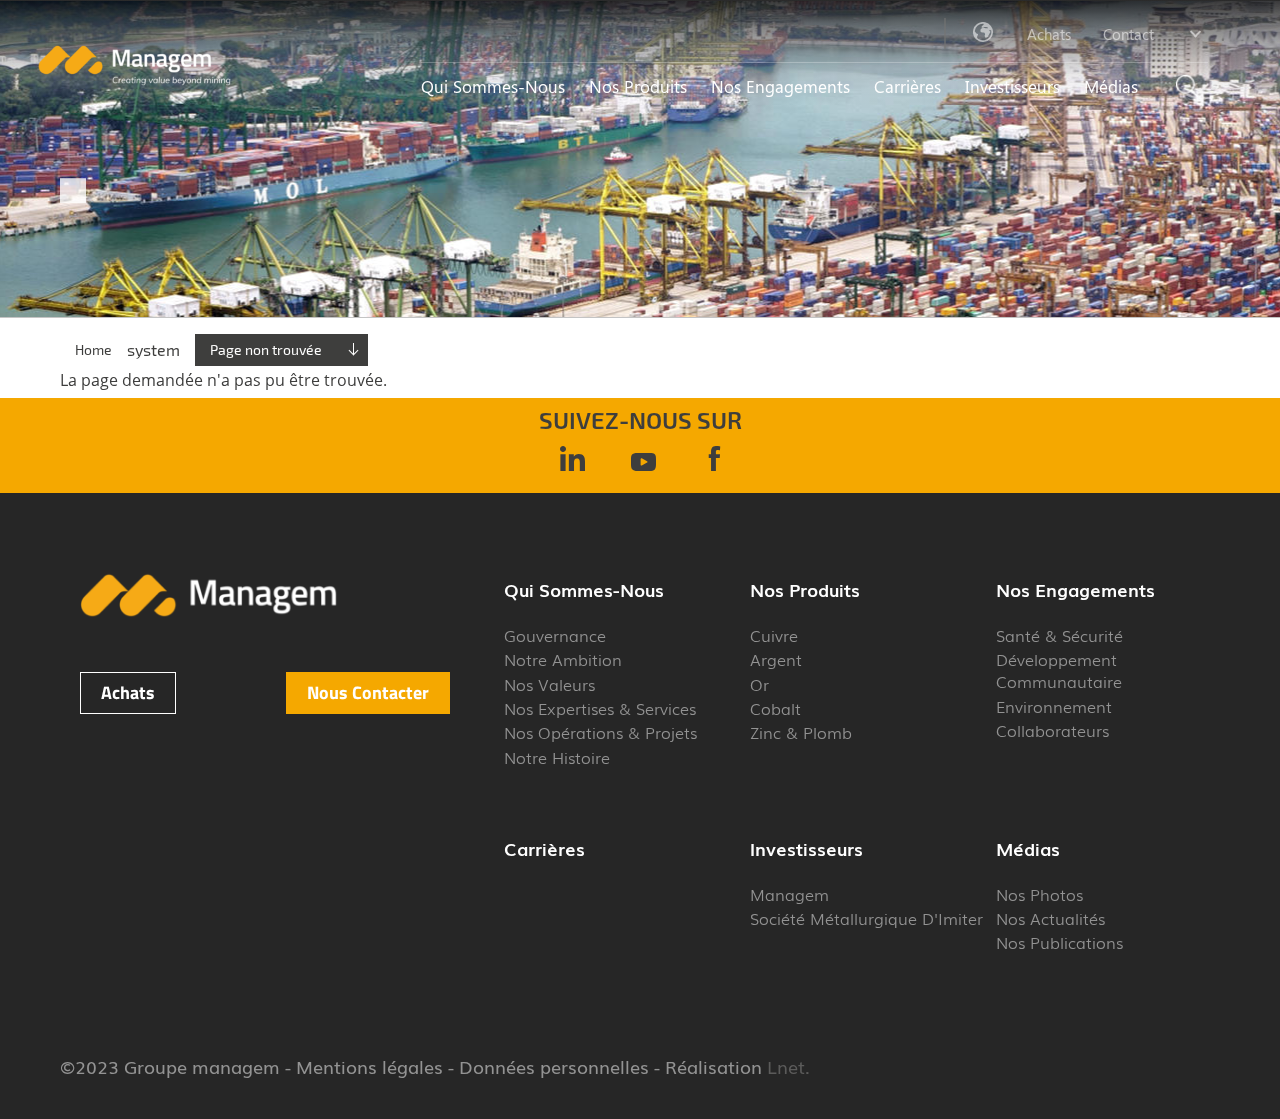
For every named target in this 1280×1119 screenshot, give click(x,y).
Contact (1128, 34)
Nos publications (1059, 942)
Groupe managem (202, 1066)
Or (759, 684)
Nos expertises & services (600, 708)
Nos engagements (780, 86)
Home (93, 349)
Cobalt (775, 708)
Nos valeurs (549, 684)
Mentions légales (369, 1066)
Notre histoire (557, 757)
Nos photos (1039, 894)
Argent (776, 659)
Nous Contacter (368, 692)
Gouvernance (555, 635)
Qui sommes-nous (493, 86)
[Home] (134, 80)
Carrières (907, 86)
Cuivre (774, 635)
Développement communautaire (1059, 670)
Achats (1049, 34)
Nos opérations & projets (600, 732)
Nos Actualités (1050, 918)
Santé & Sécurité (1059, 635)
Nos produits (638, 86)
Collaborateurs (1052, 730)
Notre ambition (563, 659)
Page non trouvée (266, 349)
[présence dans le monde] (984, 33)
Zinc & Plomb (801, 732)
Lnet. (786, 1066)
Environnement (1054, 706)
